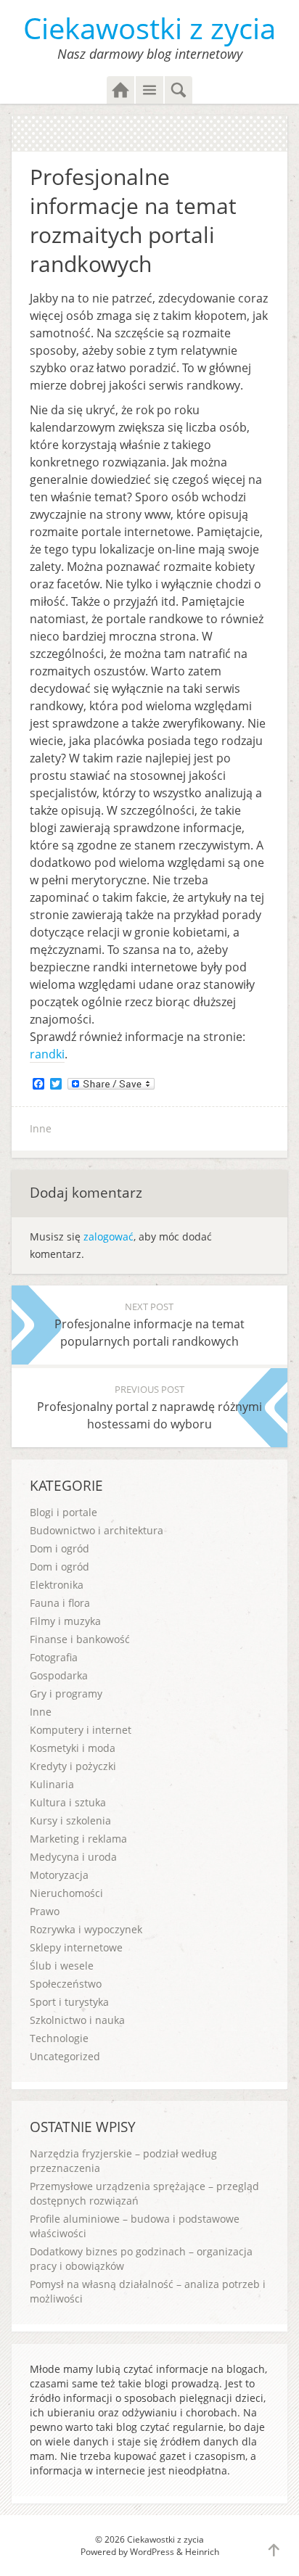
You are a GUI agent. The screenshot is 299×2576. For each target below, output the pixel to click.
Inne (41, 1128)
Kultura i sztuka (68, 1802)
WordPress (152, 2552)
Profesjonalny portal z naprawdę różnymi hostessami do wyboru (149, 1407)
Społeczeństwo (66, 1984)
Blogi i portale (64, 1512)
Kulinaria (52, 1784)
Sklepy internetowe (76, 1947)
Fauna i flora (60, 1603)
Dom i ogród (60, 1548)
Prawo (45, 1911)
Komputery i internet (81, 1730)
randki (47, 1054)
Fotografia (54, 1657)
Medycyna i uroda (73, 1857)
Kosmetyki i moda (73, 1748)
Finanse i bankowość (80, 1639)
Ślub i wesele (62, 1966)
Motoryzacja (59, 1875)
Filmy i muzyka (65, 1621)
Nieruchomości (66, 1893)
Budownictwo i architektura (97, 1530)
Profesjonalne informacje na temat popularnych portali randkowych (149, 1325)
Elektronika (57, 1585)
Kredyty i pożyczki (73, 1766)
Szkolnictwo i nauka (77, 2020)
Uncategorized (65, 2056)
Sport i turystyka (69, 2002)
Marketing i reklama (78, 1839)
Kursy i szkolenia (70, 1820)
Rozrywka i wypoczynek (86, 1929)
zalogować (108, 1236)
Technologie (59, 2038)
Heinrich (202, 2552)
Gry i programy (66, 1694)
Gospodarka (59, 1675)
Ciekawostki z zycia (149, 28)
